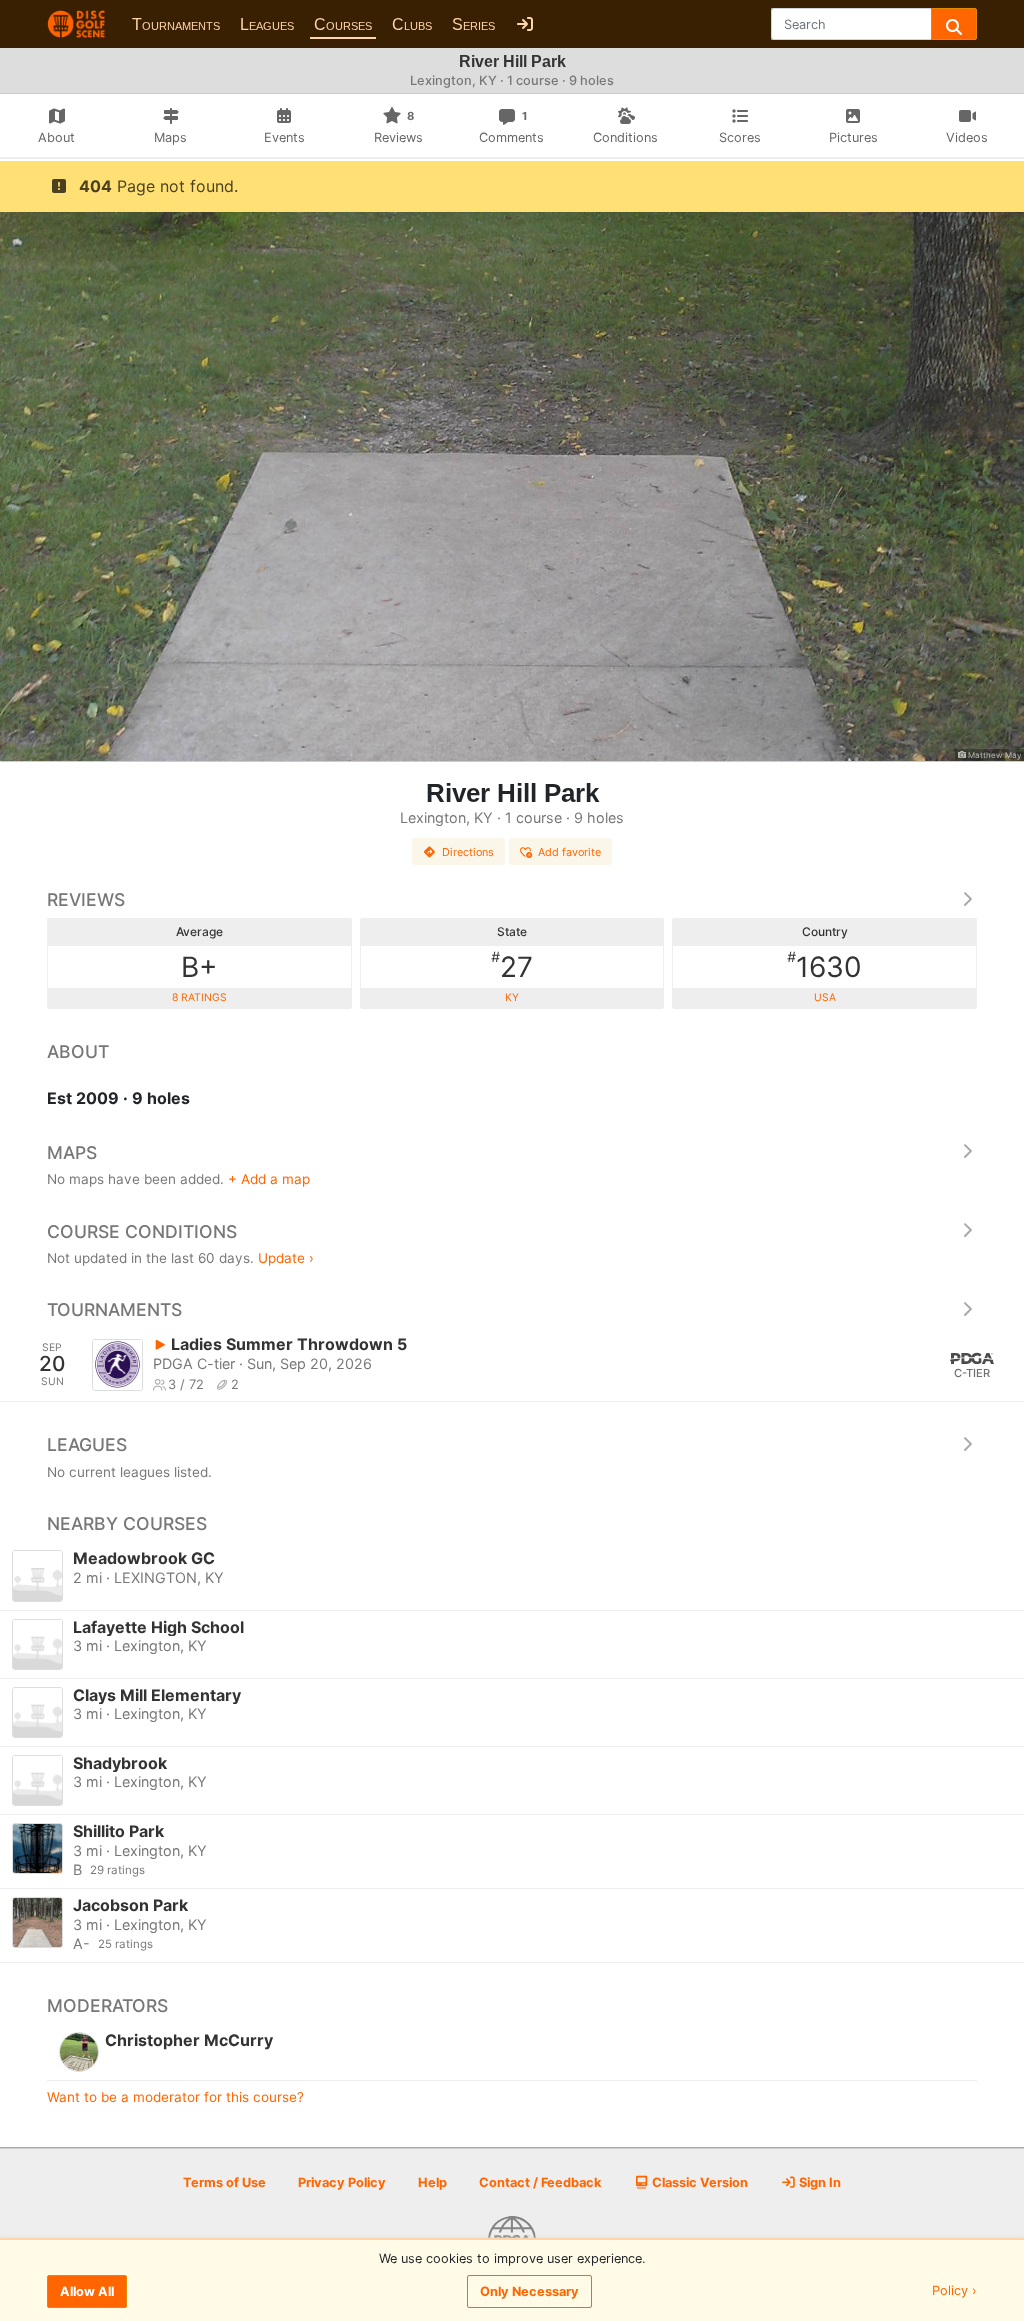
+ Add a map (269, 1179)
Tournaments (176, 24)
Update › (286, 1258)
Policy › (954, 2291)
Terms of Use (224, 2182)
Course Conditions (142, 1231)
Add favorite (569, 852)
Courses (343, 24)
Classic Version (698, 2182)
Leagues (267, 24)
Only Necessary (529, 2291)
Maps (72, 1152)
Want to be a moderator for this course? (175, 2097)
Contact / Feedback (540, 2182)
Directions (468, 852)
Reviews (86, 899)
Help (432, 2182)
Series (473, 24)
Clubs (412, 24)
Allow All (87, 2291)
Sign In (818, 2182)
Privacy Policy (342, 2182)
